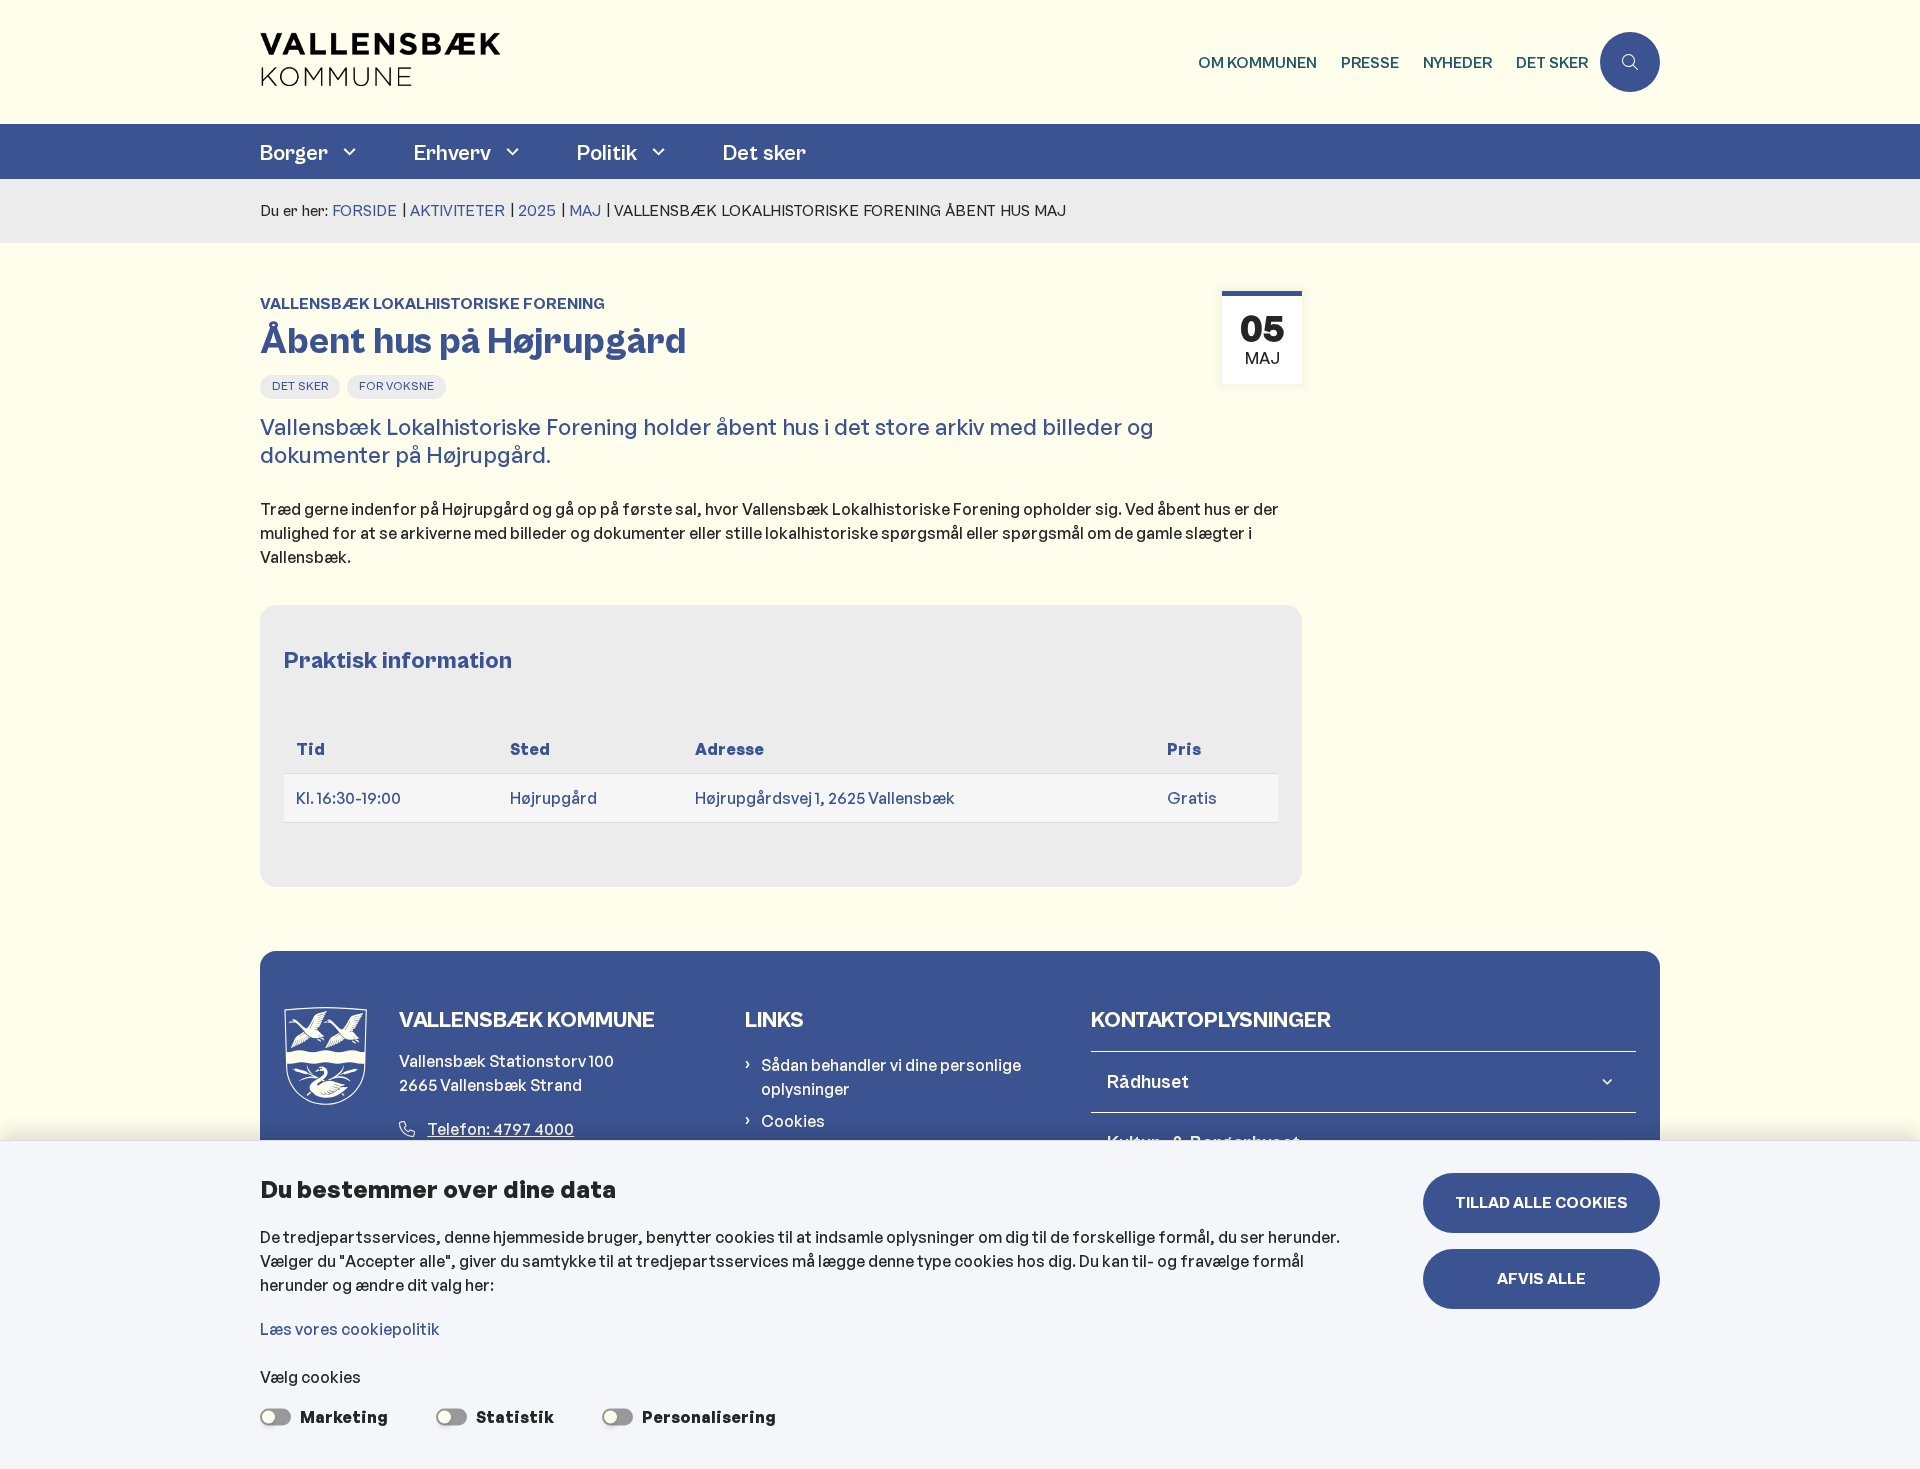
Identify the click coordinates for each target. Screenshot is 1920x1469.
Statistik (515, 1417)
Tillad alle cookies (1541, 1203)
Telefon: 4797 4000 (500, 1129)
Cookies (793, 1121)
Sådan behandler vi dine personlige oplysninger (891, 1077)
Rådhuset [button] (1148, 1082)
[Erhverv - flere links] (510, 151)
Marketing (344, 1417)
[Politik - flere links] (656, 151)
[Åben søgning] (1630, 62)
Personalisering (709, 1417)
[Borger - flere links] (347, 151)
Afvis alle (1541, 1279)
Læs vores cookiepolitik (350, 1329)
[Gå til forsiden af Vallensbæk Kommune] (723, 62)
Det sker (764, 153)
